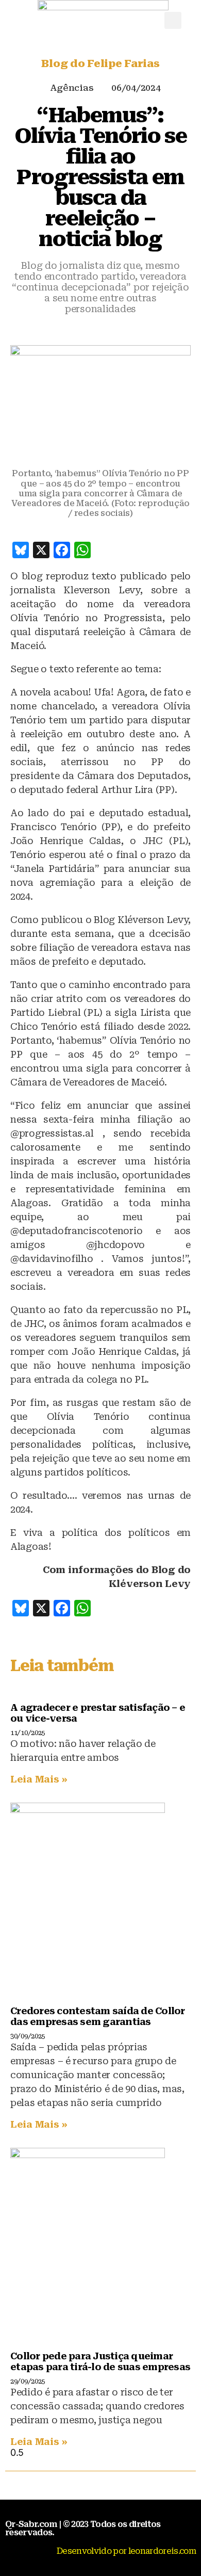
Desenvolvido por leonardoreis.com (126, 2551)
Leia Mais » (39, 1779)
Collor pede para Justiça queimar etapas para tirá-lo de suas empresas (100, 2361)
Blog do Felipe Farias (100, 63)
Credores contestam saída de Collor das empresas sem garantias (98, 2016)
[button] (173, 20)
